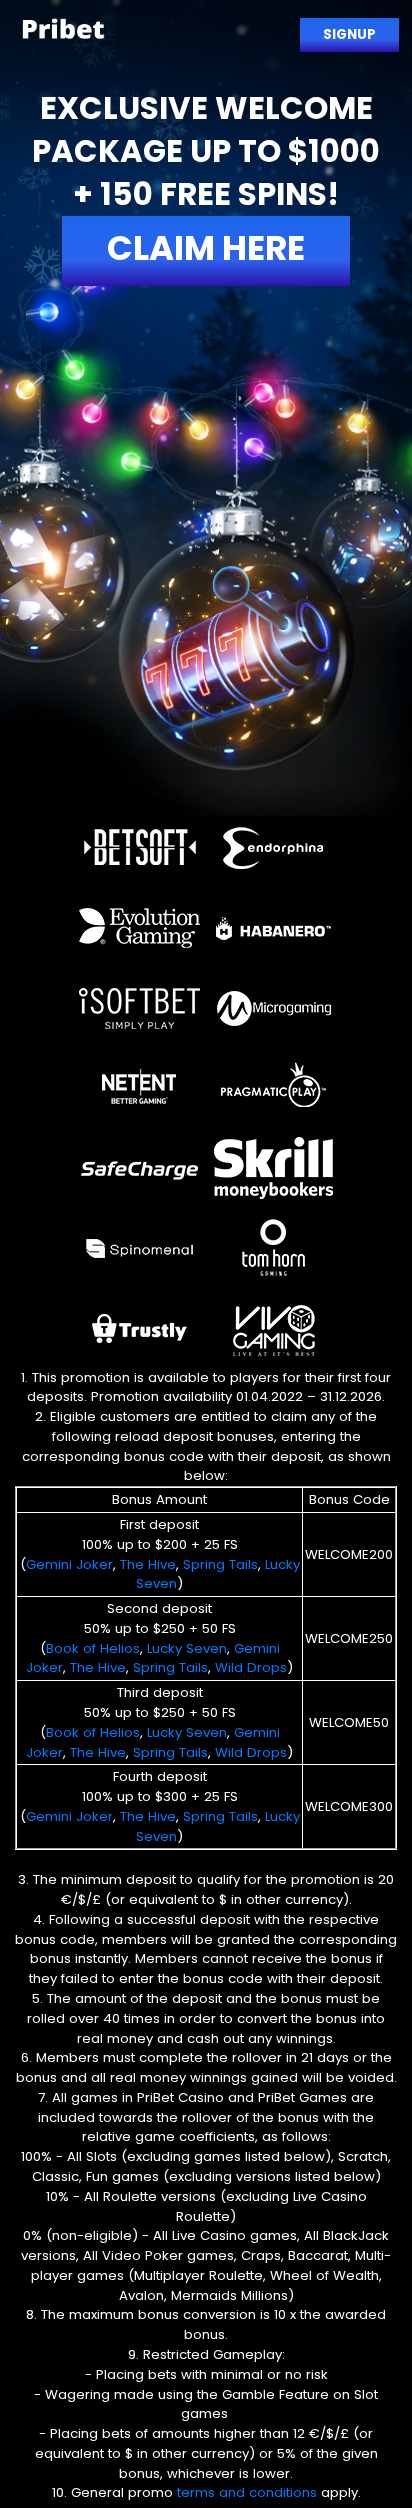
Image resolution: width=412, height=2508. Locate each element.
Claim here (206, 248)
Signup (349, 34)
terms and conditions (247, 2492)
